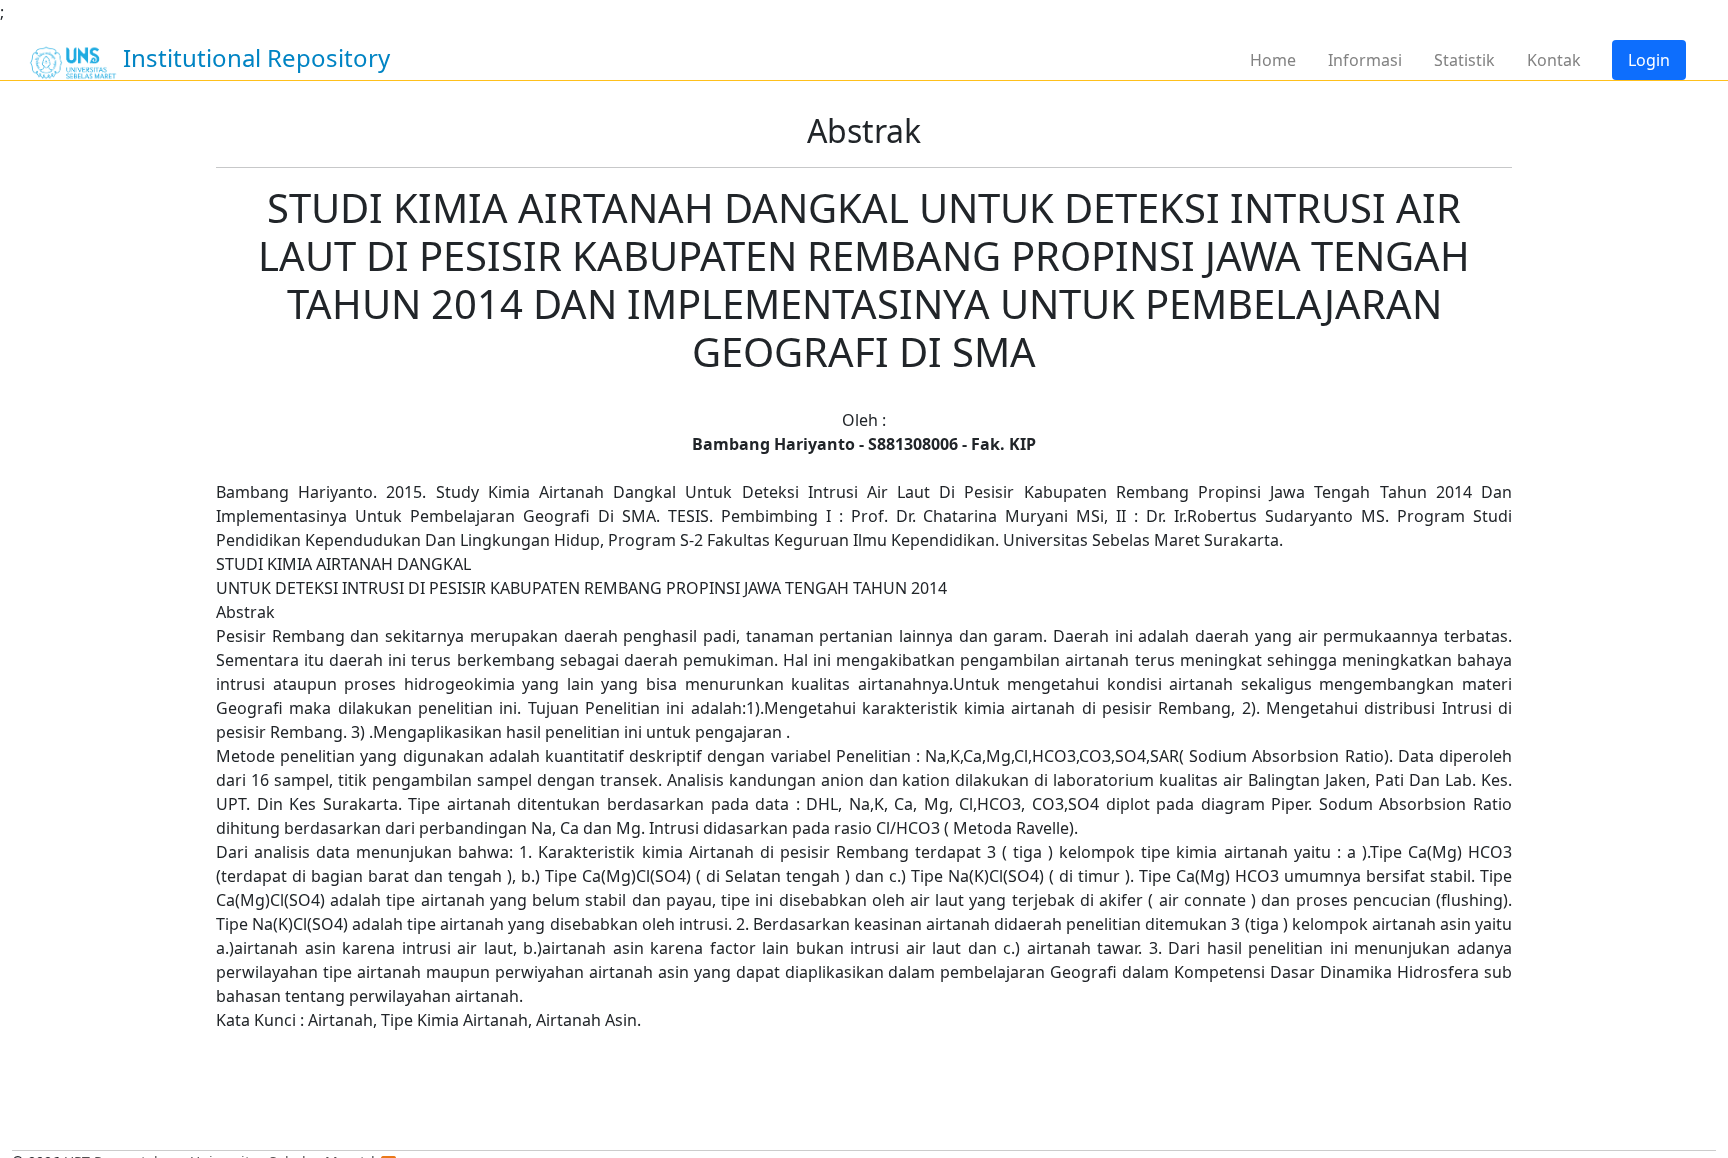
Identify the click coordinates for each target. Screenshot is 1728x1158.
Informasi (1365, 60)
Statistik (1464, 60)
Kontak (1554, 60)
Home (1273, 60)
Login (1649, 60)
